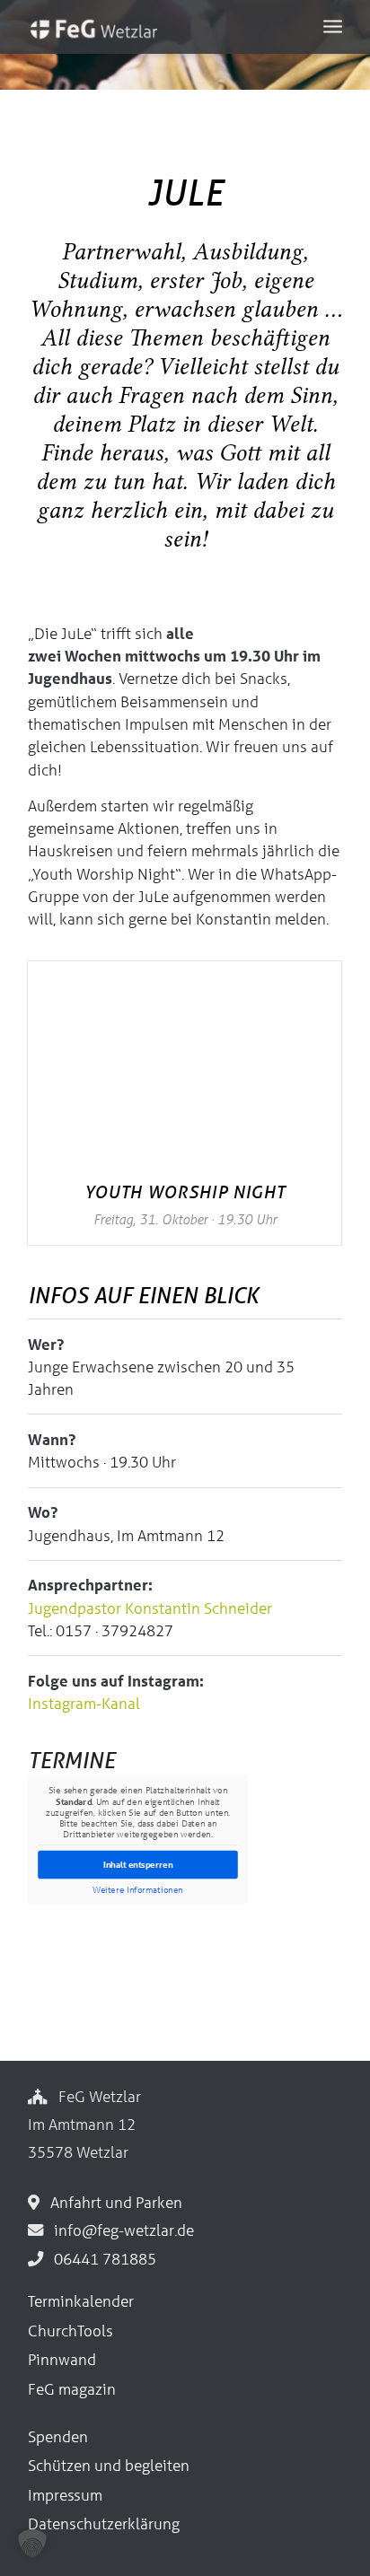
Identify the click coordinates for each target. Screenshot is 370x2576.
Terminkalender (81, 2301)
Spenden (58, 2436)
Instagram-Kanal (84, 1703)
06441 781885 (101, 2259)
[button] (32, 2544)
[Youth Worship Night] (185, 1066)
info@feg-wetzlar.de (120, 2230)
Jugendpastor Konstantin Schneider (150, 1608)
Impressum (65, 2495)
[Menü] (333, 25)
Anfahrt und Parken (113, 2202)
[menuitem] (333, 25)
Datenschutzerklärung (104, 2523)
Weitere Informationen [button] (138, 1889)
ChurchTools (70, 2331)
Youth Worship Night (185, 1192)
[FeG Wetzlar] (154, 36)
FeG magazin (72, 2389)
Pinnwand (62, 2359)
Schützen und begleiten (109, 2465)
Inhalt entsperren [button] (138, 1865)
